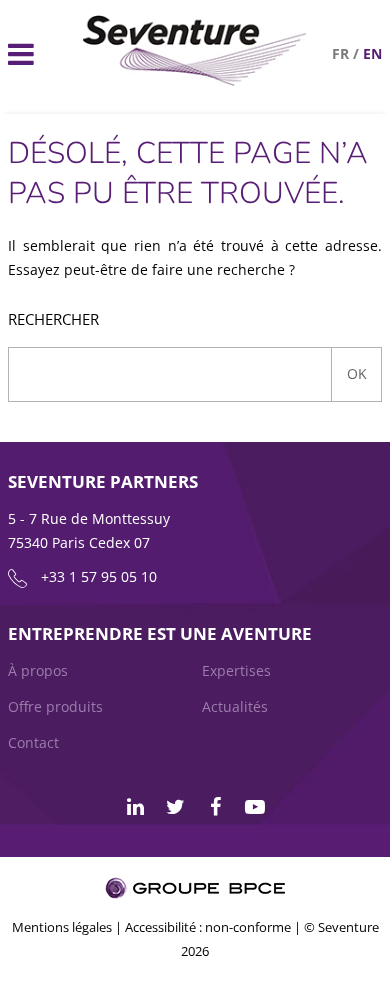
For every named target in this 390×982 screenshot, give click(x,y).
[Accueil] (195, 80)
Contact (33, 742)
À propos (38, 670)
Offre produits (55, 706)
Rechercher (53, 319)
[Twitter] (175, 807)
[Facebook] (215, 807)
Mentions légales (62, 927)
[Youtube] (255, 807)
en (372, 53)
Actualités (235, 706)
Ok (357, 373)
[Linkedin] (135, 807)
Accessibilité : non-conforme (208, 927)
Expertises (236, 670)
